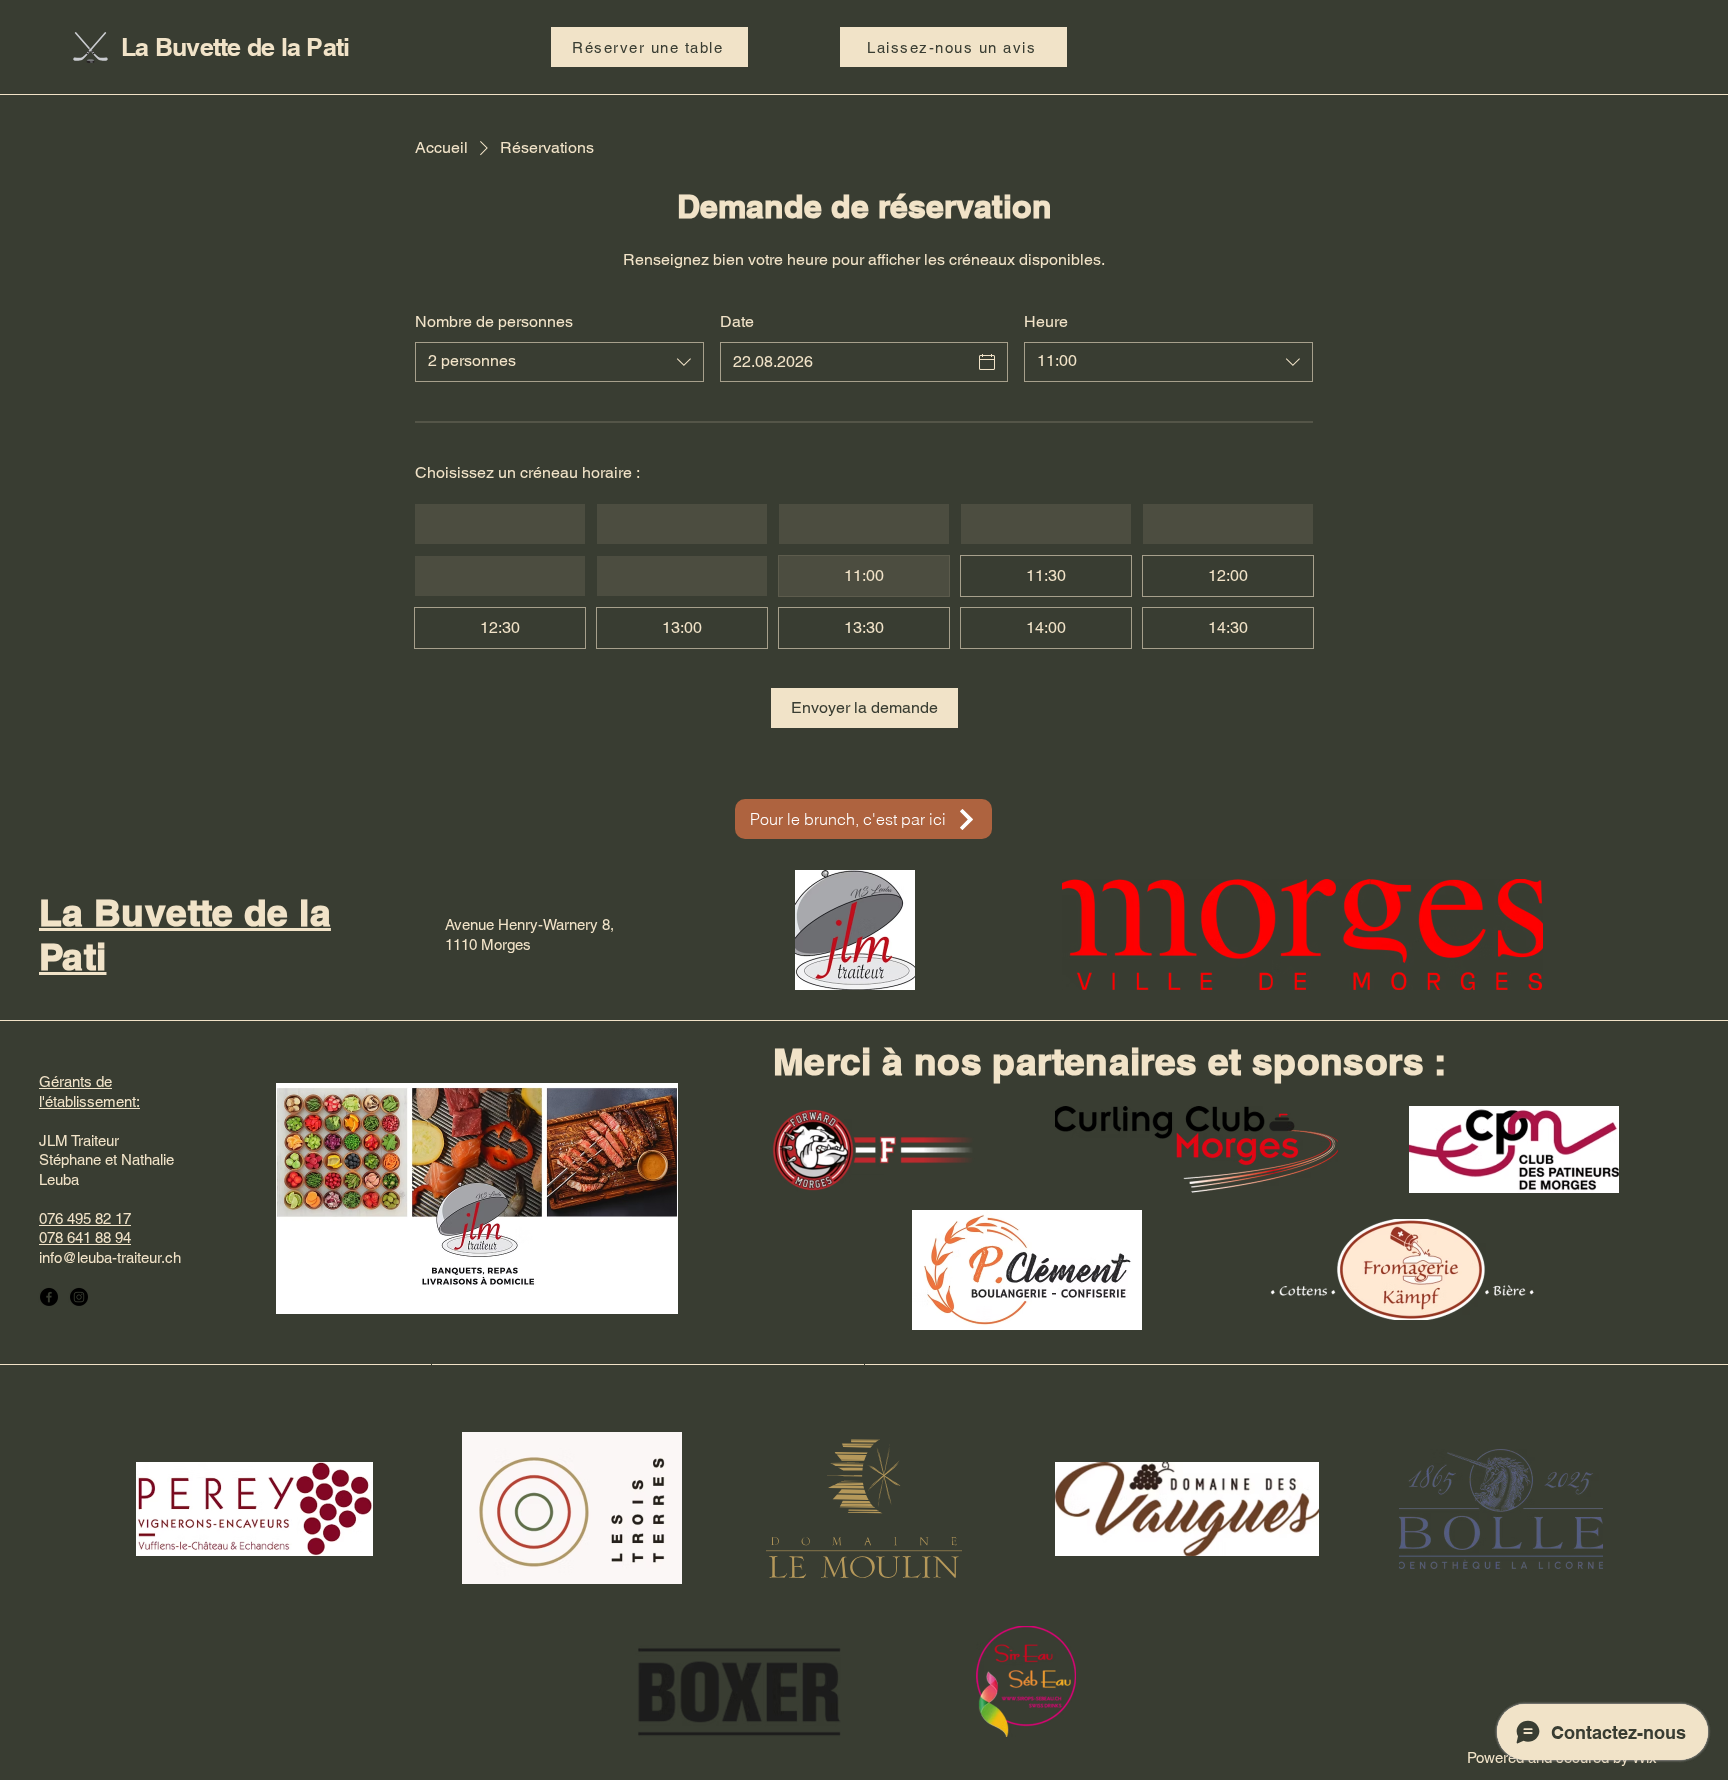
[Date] (987, 362)
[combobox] (559, 362)
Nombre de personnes (494, 321)
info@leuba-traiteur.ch (110, 1257)
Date (737, 321)
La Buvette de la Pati (235, 47)
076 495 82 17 (85, 1218)
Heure (1046, 321)
